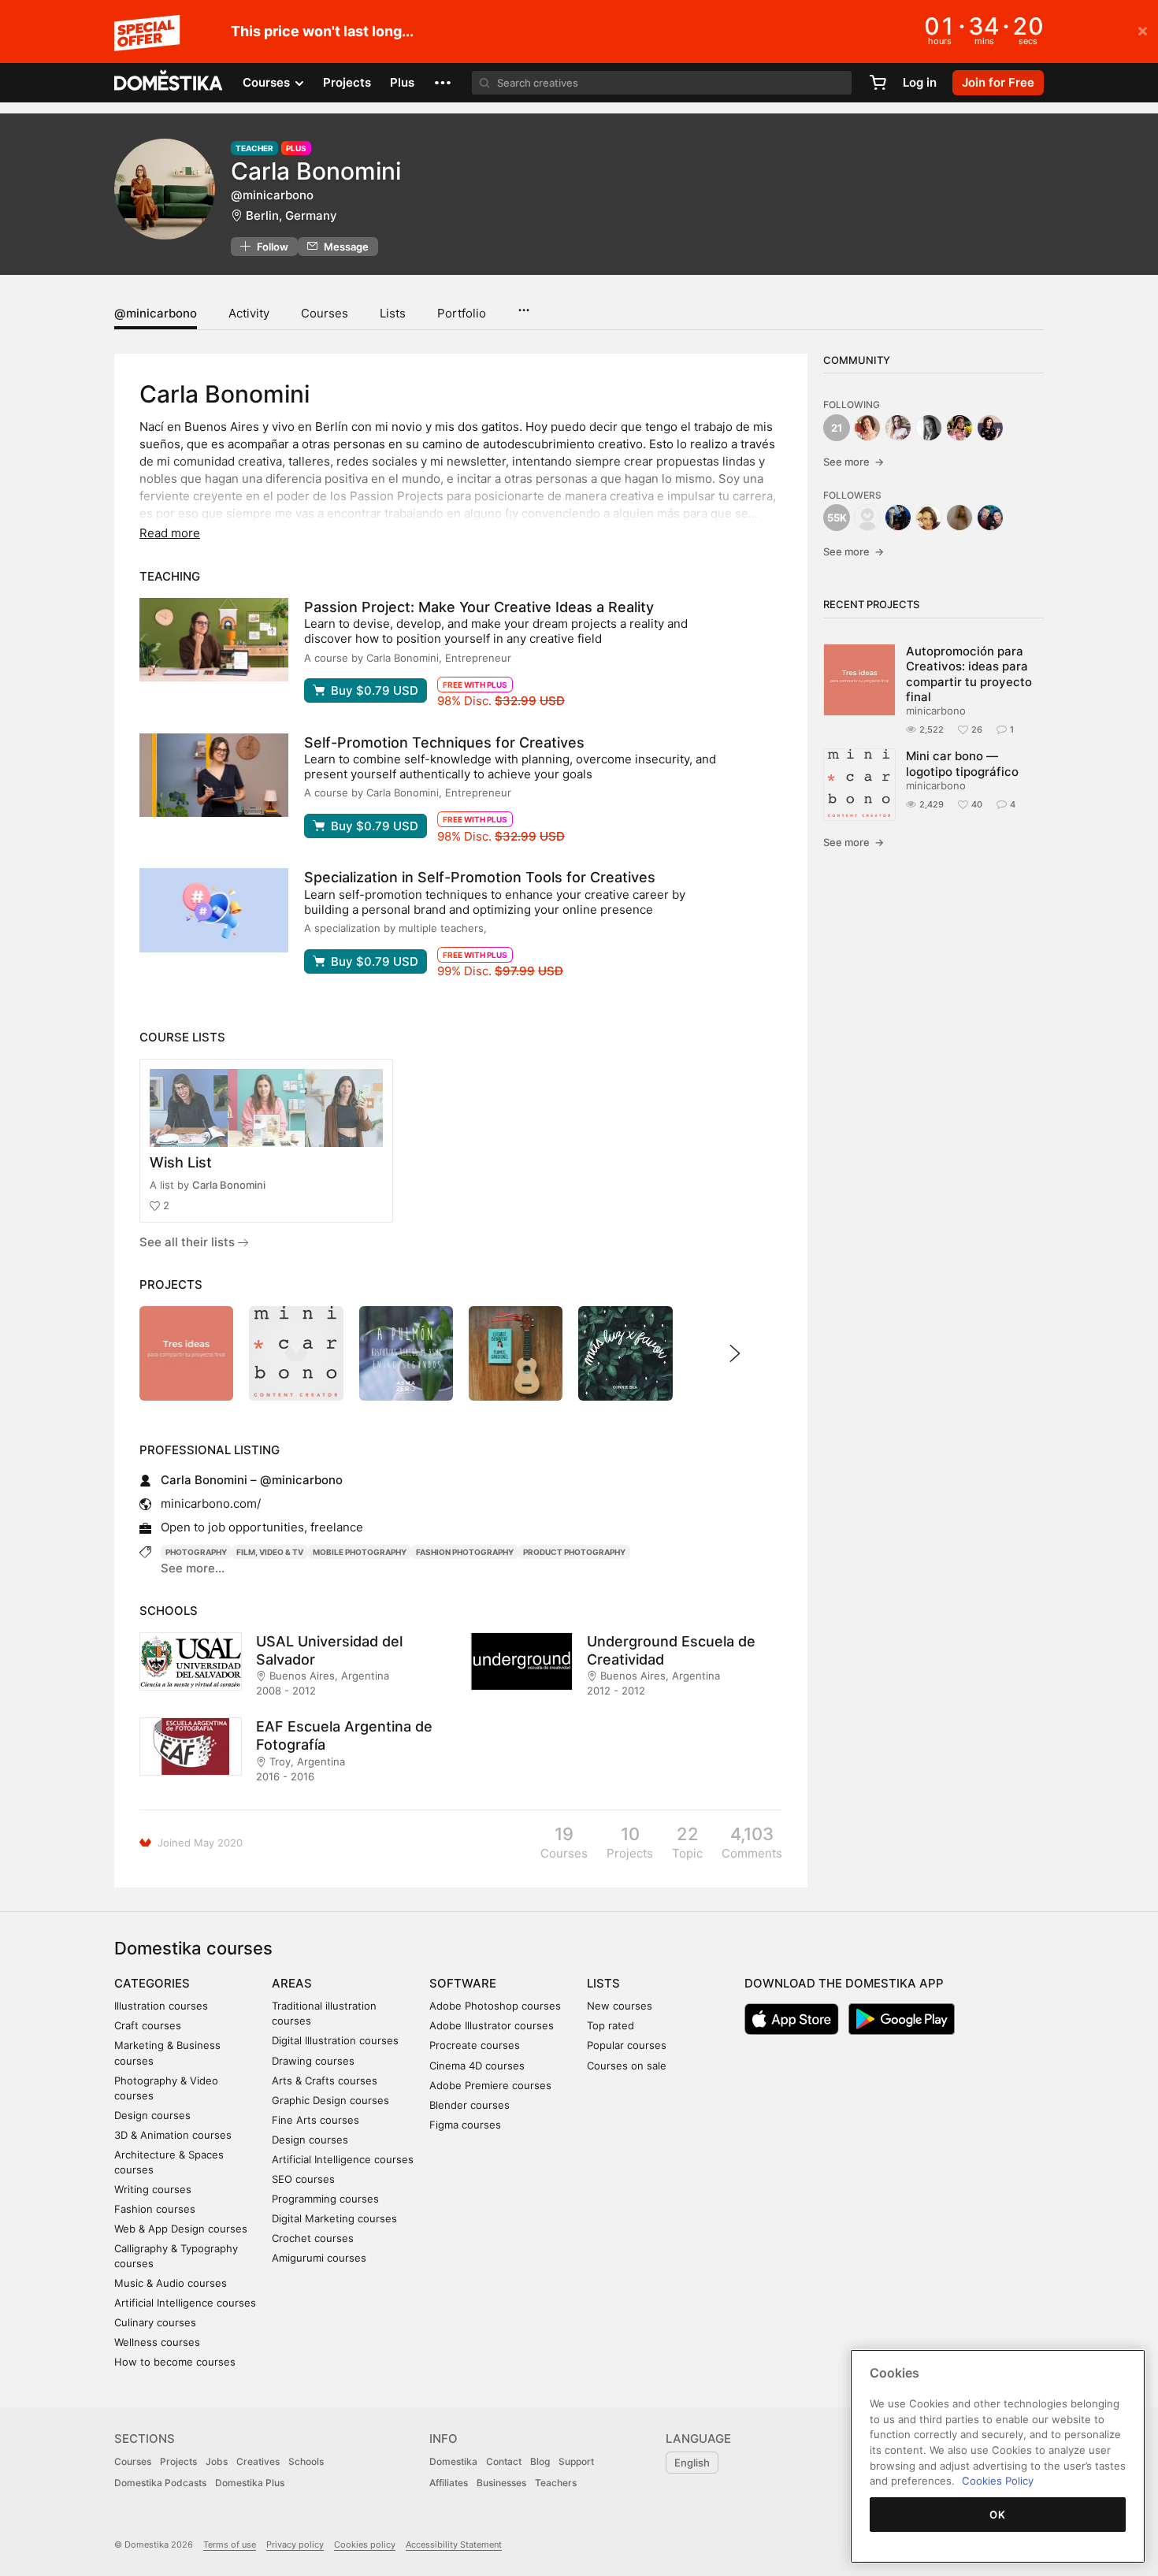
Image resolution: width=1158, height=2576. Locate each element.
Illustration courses (161, 2006)
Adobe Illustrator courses (492, 2025)
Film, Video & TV (270, 1552)
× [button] (1143, 30)
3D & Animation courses (173, 2135)
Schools (306, 2461)
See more (854, 462)
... (523, 305)
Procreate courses (475, 2045)
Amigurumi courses (319, 2258)
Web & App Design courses (181, 2229)
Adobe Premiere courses (490, 2085)
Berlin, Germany (291, 215)
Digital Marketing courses (334, 2218)
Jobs (217, 2461)
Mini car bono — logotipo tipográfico (962, 763)
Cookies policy (365, 2544)
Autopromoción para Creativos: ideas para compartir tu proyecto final (969, 674)
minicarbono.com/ (211, 1503)
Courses (325, 313)
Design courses (152, 2115)
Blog (540, 2461)
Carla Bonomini (229, 1185)
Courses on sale (627, 2066)
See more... (193, 1568)
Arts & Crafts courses (325, 2080)
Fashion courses (155, 2209)
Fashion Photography (465, 1552)
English (692, 2463)
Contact (504, 2461)
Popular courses (627, 2045)
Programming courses (325, 2199)
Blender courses (470, 2105)
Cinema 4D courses (477, 2066)
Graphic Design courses (330, 2100)
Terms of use (230, 2544)
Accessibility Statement (454, 2544)
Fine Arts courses (315, 2120)
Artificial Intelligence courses (185, 2303)
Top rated (611, 2025)
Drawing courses (313, 2061)
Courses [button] (268, 82)
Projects (347, 82)
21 (837, 428)
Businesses (501, 2483)
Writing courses (153, 2189)
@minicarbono (156, 313)
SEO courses (303, 2179)
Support (576, 2461)
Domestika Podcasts (160, 2483)
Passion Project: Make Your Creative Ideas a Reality (479, 607)
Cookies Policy (998, 2481)
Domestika (453, 2461)
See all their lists (189, 1242)
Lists (393, 313)
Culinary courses (155, 2322)
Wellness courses (157, 2342)
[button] (443, 83)
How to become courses (175, 2362)
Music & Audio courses (171, 2283)
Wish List (181, 1162)
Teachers (556, 2483)
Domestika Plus (250, 2483)
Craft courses (148, 2025)
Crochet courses (313, 2238)
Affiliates (449, 2483)
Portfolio (462, 313)
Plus (402, 82)
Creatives (258, 2461)
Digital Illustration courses (335, 2040)
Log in (920, 82)
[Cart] (878, 83)
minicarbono (936, 711)
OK (997, 2515)
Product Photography (574, 1552)
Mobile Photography (360, 1552)
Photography (196, 1552)
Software (463, 1983)
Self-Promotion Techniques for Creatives (444, 742)
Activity (249, 313)
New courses (620, 2006)
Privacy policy (295, 2544)
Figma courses (465, 2125)
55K (837, 518)
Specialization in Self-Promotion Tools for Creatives (480, 877)
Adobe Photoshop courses (495, 2006)
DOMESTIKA (169, 83)
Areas (292, 1983)
